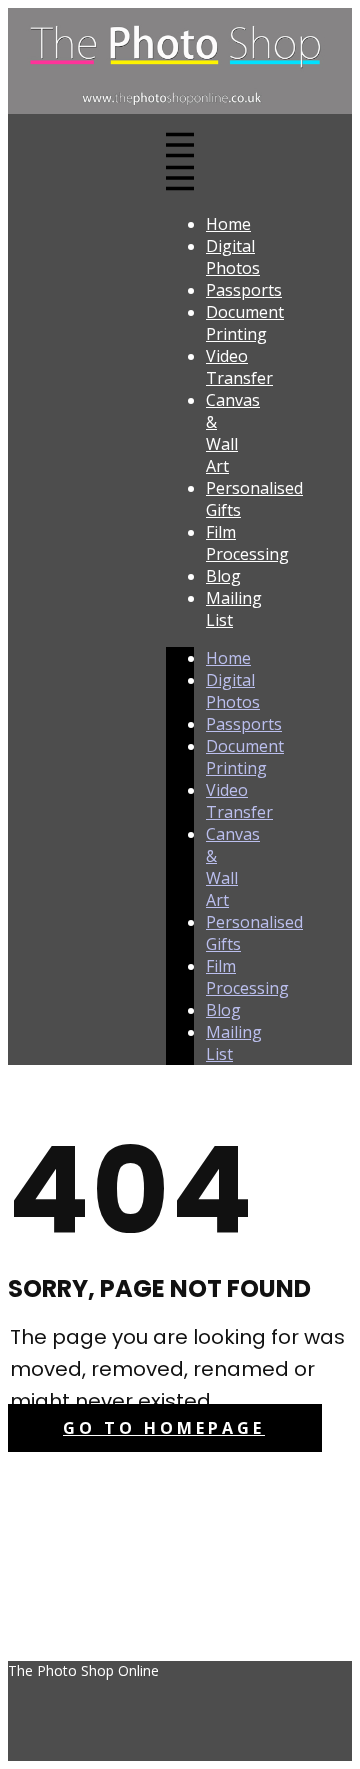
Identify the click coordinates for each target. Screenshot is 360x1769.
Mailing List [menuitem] (234, 609)
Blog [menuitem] (223, 576)
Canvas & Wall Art (233, 867)
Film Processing (247, 977)
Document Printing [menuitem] (245, 323)
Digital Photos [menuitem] (233, 257)
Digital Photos (233, 691)
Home (228, 658)
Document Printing (245, 757)
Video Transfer (239, 801)
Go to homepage (164, 1428)
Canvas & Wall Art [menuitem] (233, 433)
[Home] (180, 108)
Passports (244, 724)
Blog (223, 1010)
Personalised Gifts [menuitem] (254, 499)
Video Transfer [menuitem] (239, 367)
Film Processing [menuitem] (247, 543)
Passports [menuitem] (244, 290)
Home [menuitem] (228, 224)
